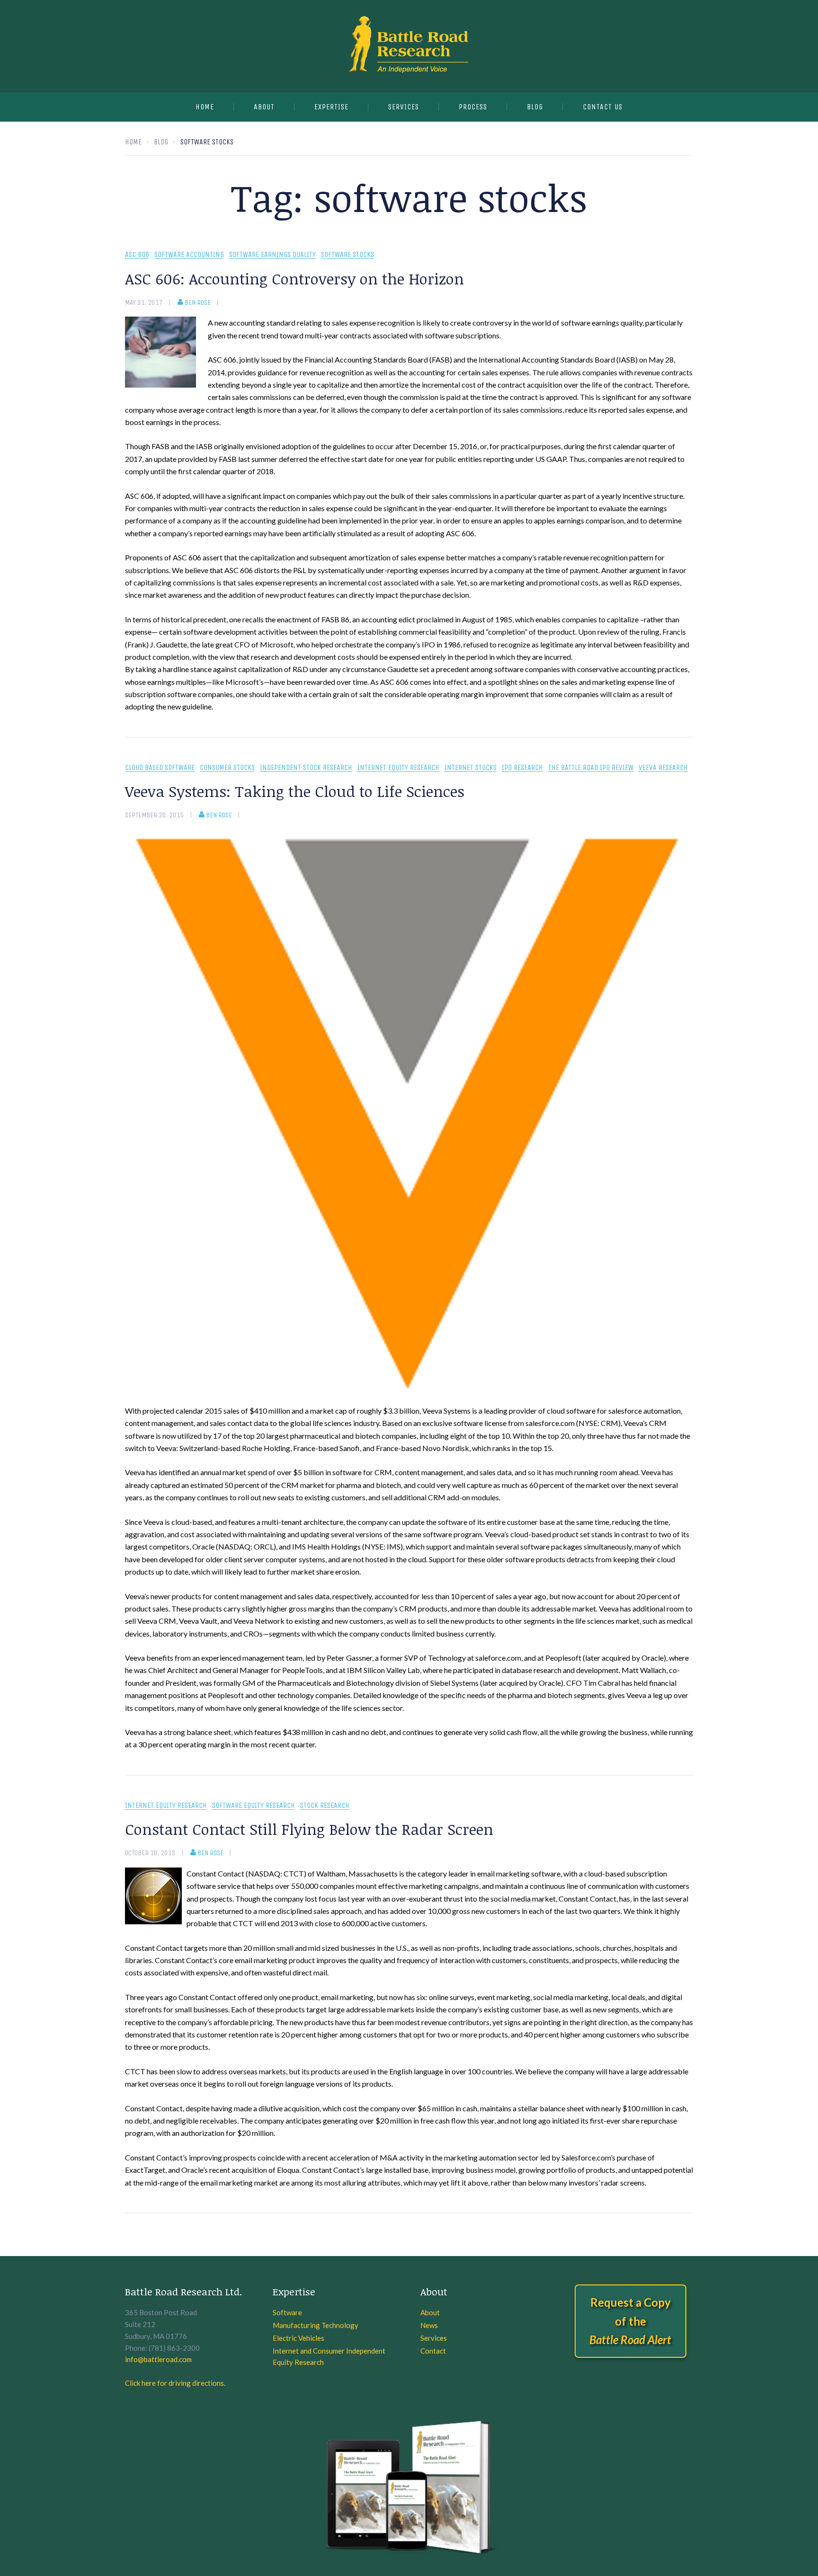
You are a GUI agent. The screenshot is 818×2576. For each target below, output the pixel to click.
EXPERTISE (331, 107)
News (429, 2325)
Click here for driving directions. (175, 2383)
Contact (433, 2351)
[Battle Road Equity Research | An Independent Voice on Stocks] (409, 46)
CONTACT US (603, 107)
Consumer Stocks (227, 768)
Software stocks (347, 255)
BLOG (535, 107)
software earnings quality (272, 255)
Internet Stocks (471, 768)
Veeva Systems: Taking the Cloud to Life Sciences (295, 791)
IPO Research (522, 768)
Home (205, 107)
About (264, 107)
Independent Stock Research (306, 768)
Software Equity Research (253, 1806)
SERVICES (404, 107)
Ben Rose (198, 302)
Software (287, 2312)
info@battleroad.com (158, 2359)
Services (434, 2338)
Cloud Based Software (160, 768)
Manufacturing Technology (316, 2325)
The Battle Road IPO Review (591, 768)
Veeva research (663, 768)
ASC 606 (137, 255)
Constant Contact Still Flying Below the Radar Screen (309, 1829)
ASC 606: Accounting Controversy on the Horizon (294, 279)
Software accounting (189, 255)
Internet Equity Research (398, 768)
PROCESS (473, 107)
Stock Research (325, 1806)
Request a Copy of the (630, 2321)
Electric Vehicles (298, 2338)
